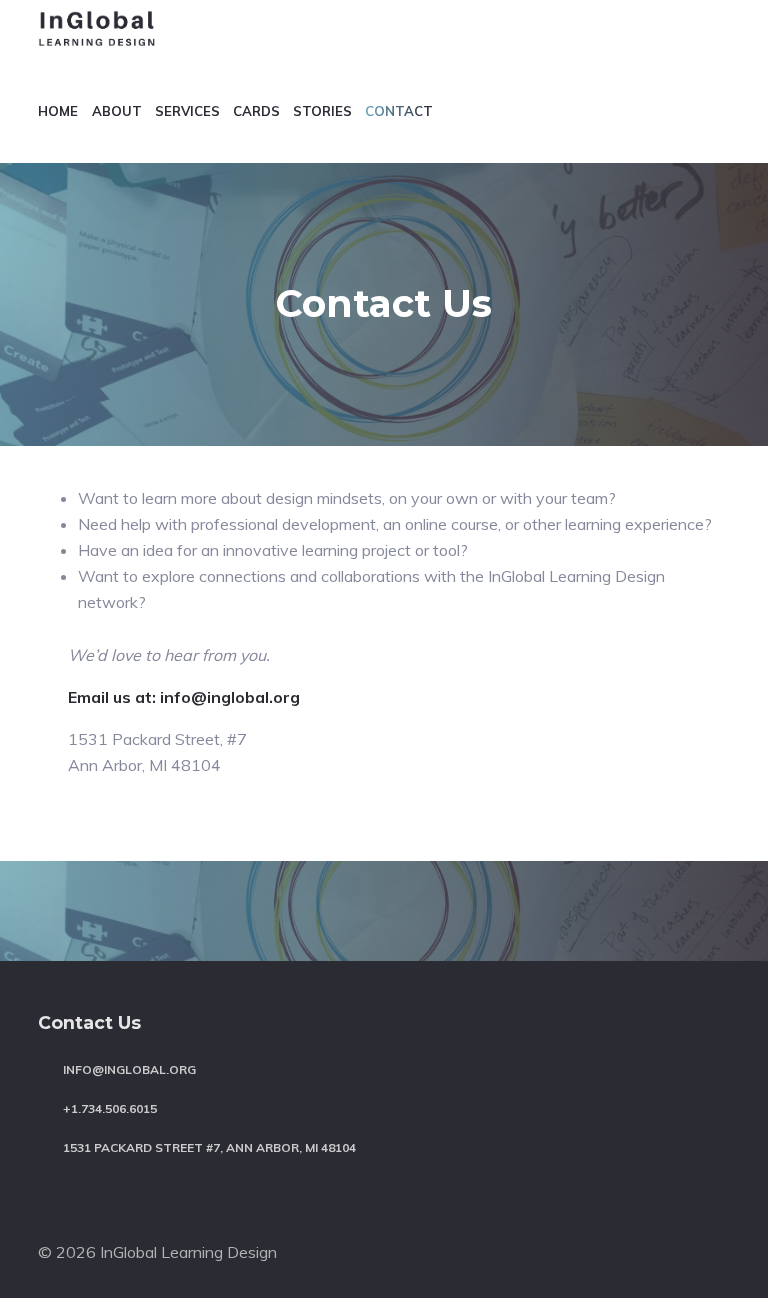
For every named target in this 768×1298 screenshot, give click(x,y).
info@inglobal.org (129, 1070)
